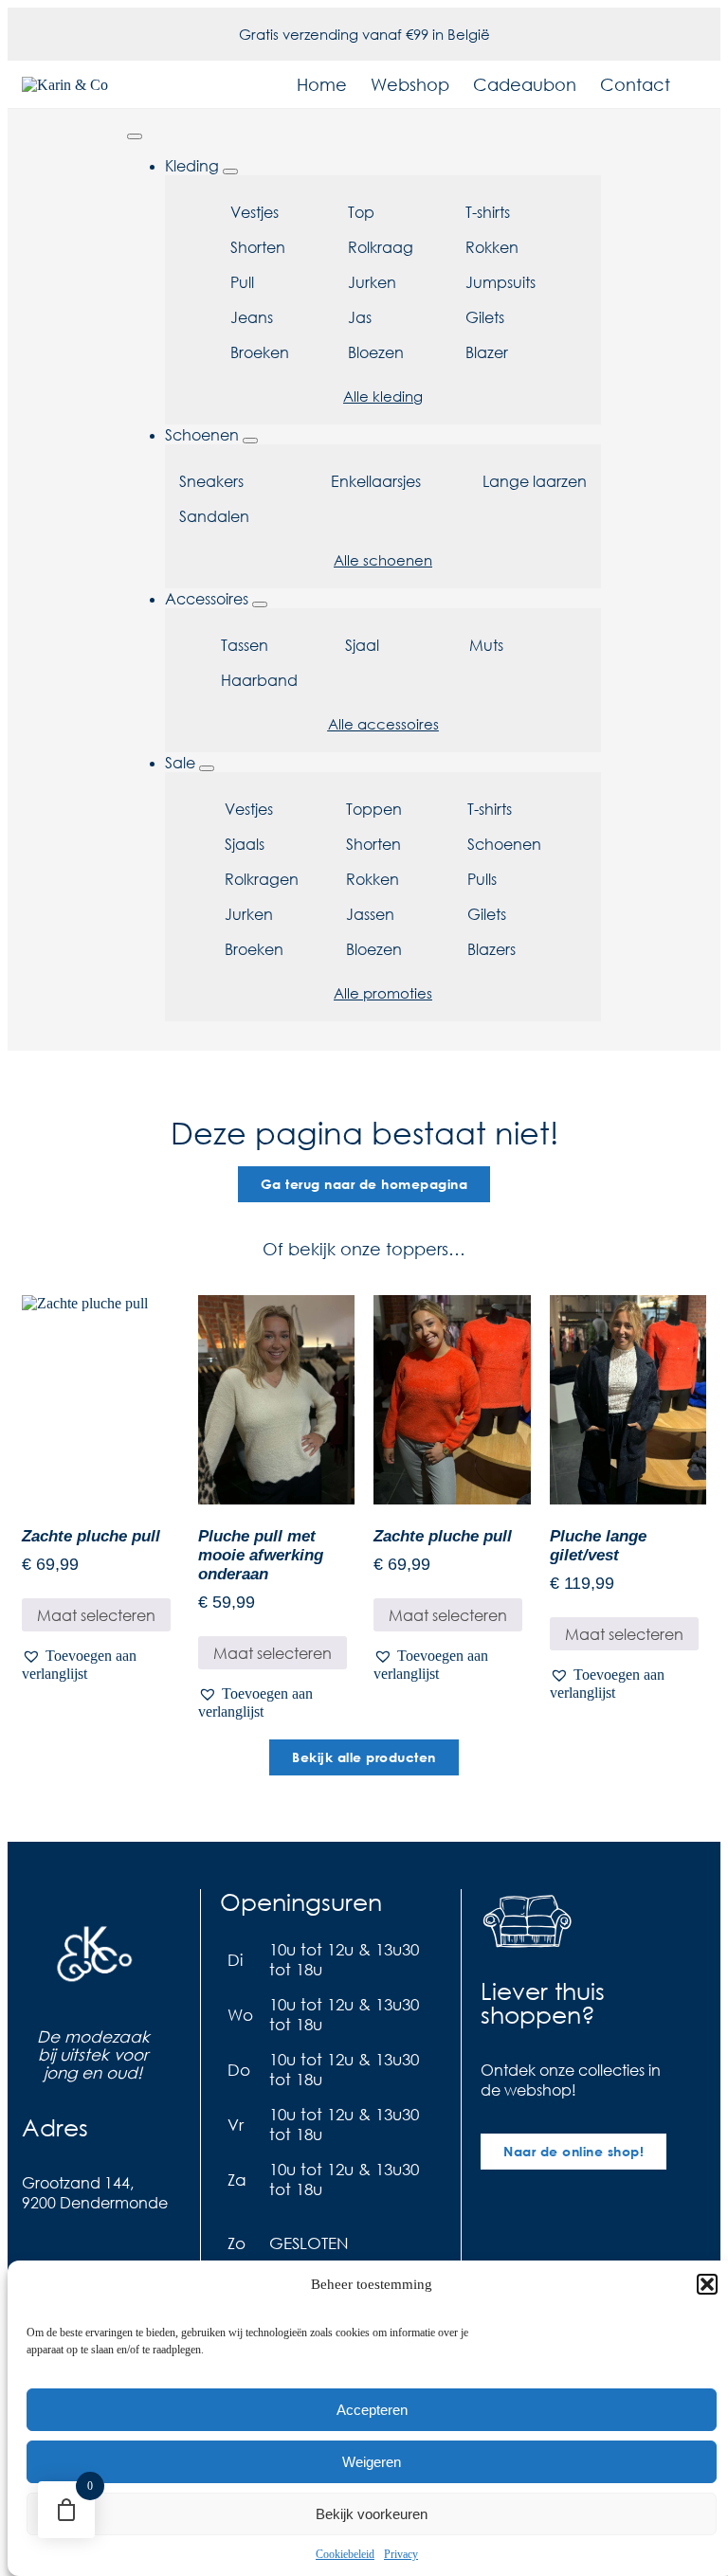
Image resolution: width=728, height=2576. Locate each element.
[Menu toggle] (135, 136)
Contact (635, 84)
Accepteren (372, 2410)
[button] (707, 2284)
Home (322, 84)
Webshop (410, 84)
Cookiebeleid (345, 2554)
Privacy (401, 2554)
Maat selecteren (96, 1615)
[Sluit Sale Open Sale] (207, 768)
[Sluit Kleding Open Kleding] (230, 171)
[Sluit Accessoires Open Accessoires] (260, 604)
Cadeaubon (525, 84)
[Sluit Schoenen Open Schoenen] (250, 441)
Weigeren (372, 2462)
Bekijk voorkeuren (372, 2514)
